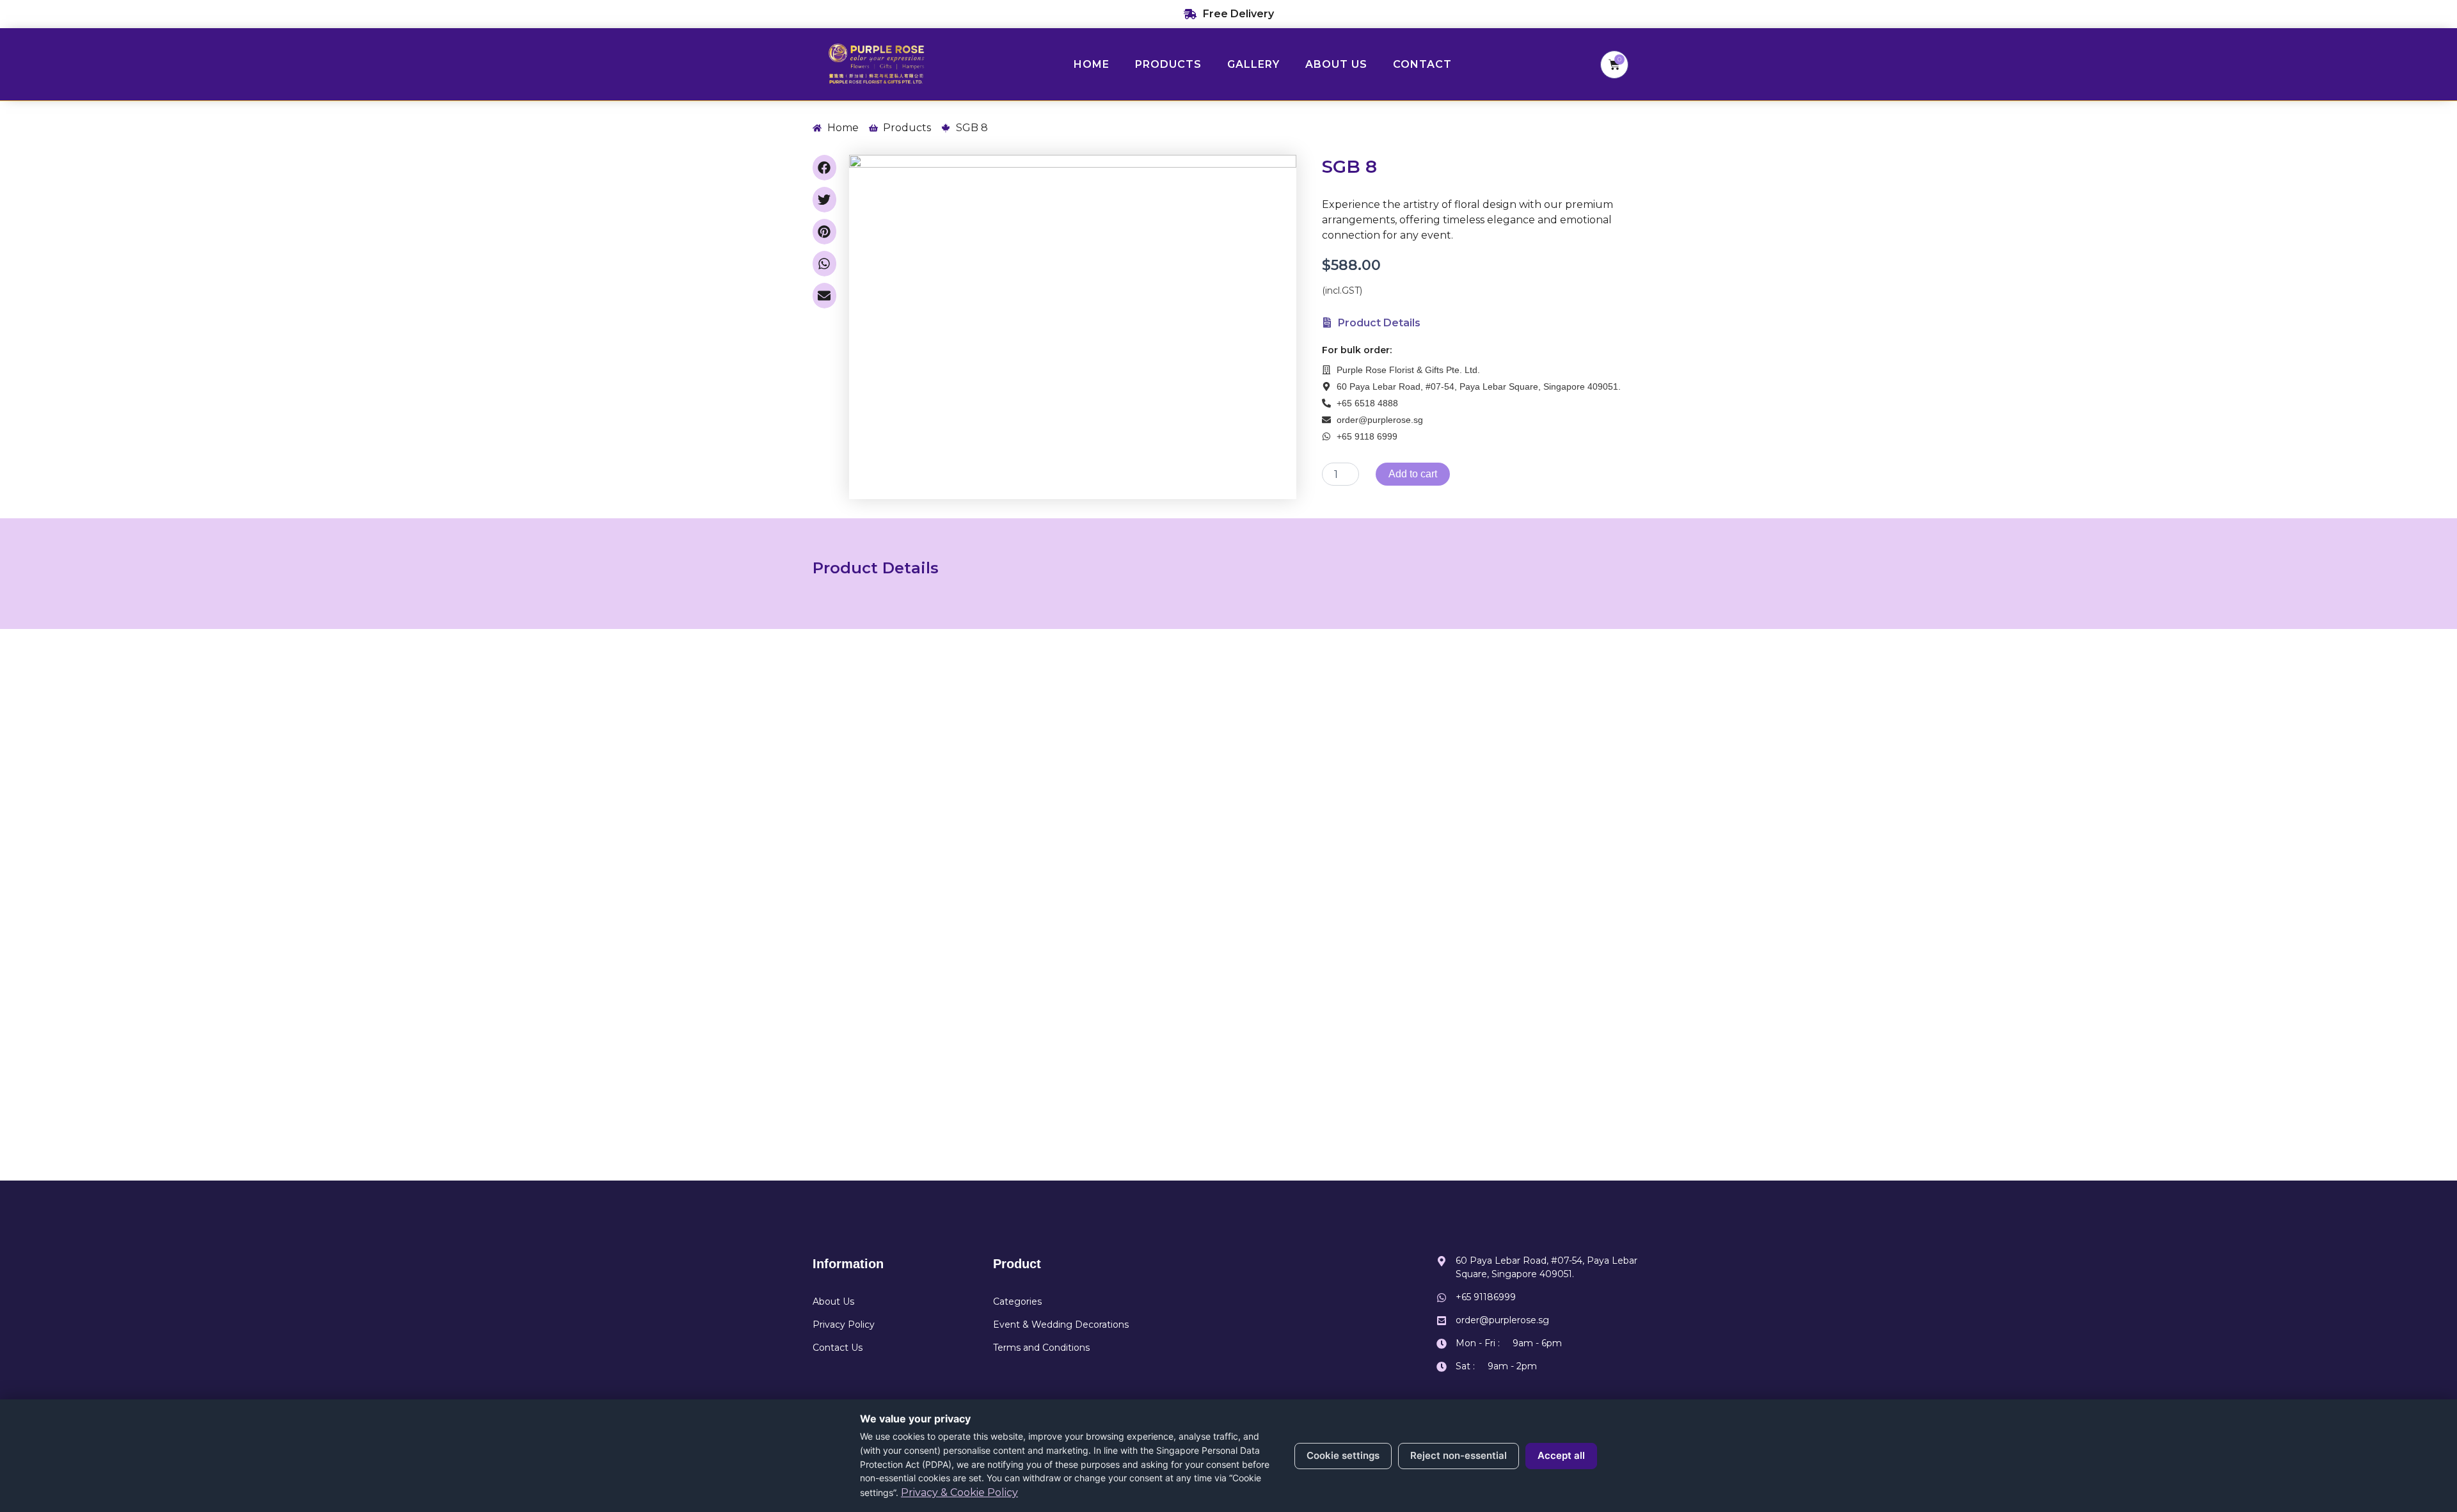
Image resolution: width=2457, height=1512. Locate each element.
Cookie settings (1343, 1455)
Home (1092, 64)
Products (1168, 64)
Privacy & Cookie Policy (959, 1492)
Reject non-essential (1459, 1455)
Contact (1422, 64)
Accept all (1561, 1455)
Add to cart (1413, 474)
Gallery (1253, 64)
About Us (1336, 64)
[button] (824, 168)
